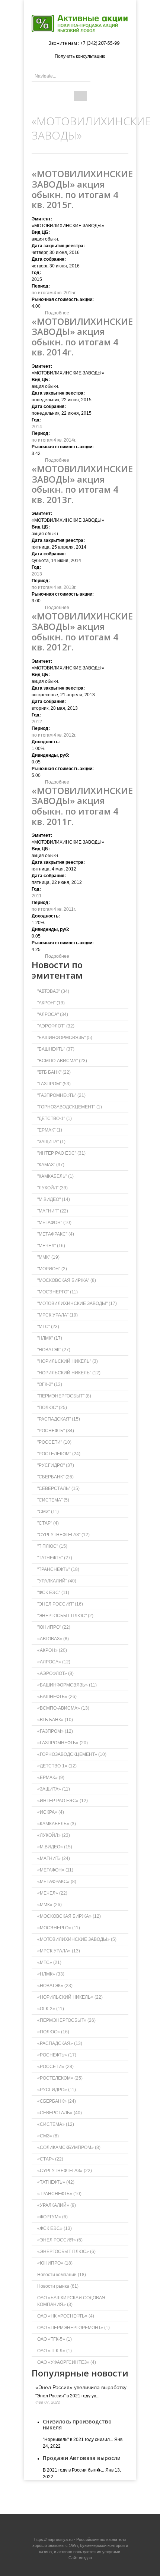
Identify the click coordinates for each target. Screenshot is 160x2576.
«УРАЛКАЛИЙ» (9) (57, 2205)
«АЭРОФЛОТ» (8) (55, 1673)
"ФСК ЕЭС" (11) (53, 1593)
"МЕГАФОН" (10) (54, 1223)
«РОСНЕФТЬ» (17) (57, 2055)
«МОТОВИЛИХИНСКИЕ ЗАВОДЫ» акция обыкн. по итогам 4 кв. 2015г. (82, 189)
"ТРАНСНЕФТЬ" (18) (58, 1569)
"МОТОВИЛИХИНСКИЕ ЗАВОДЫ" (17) (77, 1303)
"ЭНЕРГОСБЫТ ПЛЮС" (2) (65, 1616)
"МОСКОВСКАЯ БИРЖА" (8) (67, 1280)
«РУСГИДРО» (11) (57, 2090)
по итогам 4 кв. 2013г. (54, 587)
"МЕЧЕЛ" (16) (51, 1246)
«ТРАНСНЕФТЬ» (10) (59, 2194)
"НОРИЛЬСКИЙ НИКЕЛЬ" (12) (69, 1373)
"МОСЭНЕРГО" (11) (57, 1292)
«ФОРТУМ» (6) (52, 2217)
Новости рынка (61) (58, 2286)
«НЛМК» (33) (51, 1974)
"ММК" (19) (48, 1257)
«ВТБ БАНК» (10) (55, 1720)
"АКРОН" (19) (51, 1003)
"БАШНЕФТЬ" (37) (56, 1049)
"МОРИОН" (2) (52, 1269)
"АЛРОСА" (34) (53, 1014)
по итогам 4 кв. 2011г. (54, 909)
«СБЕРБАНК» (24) (57, 2101)
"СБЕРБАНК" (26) (55, 1477)
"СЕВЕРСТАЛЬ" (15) (58, 1488)
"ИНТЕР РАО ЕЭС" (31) (61, 1153)
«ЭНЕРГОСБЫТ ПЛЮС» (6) (66, 2252)
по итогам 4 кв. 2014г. (54, 440)
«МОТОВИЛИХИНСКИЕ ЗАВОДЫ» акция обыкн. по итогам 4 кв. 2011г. (82, 806)
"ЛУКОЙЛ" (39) (52, 1188)
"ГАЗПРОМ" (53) (54, 1084)
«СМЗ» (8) (48, 2136)
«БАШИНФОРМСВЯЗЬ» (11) (67, 1685)
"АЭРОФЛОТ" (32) (56, 1026)
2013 (37, 574)
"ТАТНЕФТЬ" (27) (55, 1558)
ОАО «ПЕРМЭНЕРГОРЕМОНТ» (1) (73, 2328)
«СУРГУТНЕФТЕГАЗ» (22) (65, 2171)
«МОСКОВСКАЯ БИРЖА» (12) (69, 1916)
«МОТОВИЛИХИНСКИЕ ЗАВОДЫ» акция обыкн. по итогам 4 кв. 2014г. (82, 337)
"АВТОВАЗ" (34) (53, 991)
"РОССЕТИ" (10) (54, 1442)
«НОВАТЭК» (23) (55, 1986)
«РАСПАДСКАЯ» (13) (60, 2043)
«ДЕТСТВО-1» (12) (57, 1766)
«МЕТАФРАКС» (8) (57, 1882)
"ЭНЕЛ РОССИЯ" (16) (60, 1604)
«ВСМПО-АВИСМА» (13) (63, 1708)
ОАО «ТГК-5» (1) (55, 2339)
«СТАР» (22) (50, 2159)
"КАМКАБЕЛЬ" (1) (55, 1176)
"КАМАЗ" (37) (51, 1165)
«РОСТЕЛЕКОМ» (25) (60, 2078)
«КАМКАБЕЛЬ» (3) (57, 1824)
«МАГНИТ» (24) (54, 1858)
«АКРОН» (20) (52, 1650)
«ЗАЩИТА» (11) (54, 1789)
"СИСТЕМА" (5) (53, 1500)
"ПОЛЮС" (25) (52, 1408)
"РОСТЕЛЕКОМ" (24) (59, 1454)
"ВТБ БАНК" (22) (54, 1072)
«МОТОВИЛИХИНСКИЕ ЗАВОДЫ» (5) (77, 1939)
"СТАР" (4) (48, 1523)
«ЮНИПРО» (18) (55, 2263)
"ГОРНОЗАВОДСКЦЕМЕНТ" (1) (70, 1107)
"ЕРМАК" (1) (50, 1130)
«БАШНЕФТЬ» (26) (57, 1697)
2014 (37, 427)
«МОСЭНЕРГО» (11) (59, 1928)
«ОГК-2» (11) (51, 2009)
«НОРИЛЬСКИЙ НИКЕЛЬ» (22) (70, 1997)
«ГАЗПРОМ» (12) (55, 1731)
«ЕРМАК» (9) (51, 1778)
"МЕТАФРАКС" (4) (56, 1234)
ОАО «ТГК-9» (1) (55, 2351)
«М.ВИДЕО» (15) (55, 1847)
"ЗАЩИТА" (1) (51, 1142)
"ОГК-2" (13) (50, 1384)
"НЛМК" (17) (50, 1338)
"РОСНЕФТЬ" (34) (56, 1431)
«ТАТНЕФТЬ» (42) (56, 2182)
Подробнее (57, 313)
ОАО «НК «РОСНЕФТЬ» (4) (66, 2316)
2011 (37, 896)
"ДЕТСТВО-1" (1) (55, 1118)
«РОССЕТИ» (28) (55, 2067)
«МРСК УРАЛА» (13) (59, 1951)
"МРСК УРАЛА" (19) (57, 1315)
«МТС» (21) (49, 1962)
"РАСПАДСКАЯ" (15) (59, 1419)
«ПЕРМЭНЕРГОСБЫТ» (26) (66, 2020)
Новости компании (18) (62, 2275)
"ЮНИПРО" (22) (54, 1627)
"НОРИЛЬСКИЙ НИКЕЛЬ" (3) (68, 1361)
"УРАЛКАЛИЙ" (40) (57, 1581)
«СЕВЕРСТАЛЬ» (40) (60, 2113)
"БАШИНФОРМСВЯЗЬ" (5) (65, 1038)
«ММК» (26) (49, 1905)
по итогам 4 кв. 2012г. (54, 735)
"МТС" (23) (48, 1327)
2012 (37, 722)
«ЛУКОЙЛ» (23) (54, 1835)
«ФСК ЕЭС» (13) (55, 2228)
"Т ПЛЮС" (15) (52, 1546)
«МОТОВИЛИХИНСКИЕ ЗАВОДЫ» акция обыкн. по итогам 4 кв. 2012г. (82, 631)
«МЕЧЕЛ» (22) (52, 1893)
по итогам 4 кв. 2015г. (54, 293)
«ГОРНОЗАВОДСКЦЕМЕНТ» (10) (72, 1754)
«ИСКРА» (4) (51, 1812)
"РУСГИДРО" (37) (56, 1465)
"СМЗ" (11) (48, 1512)
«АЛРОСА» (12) (54, 1662)
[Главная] (80, 23)
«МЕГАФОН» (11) (55, 1870)
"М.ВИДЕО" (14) (54, 1199)
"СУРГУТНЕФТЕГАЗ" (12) (63, 1535)
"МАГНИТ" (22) (53, 1211)
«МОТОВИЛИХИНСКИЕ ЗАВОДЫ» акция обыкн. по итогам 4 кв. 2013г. (82, 484)
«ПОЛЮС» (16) (53, 2032)
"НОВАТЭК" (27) (54, 1350)
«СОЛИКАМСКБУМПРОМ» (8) (69, 2147)
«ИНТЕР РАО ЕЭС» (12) (63, 1801)
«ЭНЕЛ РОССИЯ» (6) (60, 2240)
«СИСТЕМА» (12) (56, 2124)
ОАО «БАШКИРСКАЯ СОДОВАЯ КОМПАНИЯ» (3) (71, 2301)
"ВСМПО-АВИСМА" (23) (62, 1061)
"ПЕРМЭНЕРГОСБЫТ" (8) (64, 1396)
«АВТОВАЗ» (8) (53, 1639)
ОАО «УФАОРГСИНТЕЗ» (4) (67, 2362)
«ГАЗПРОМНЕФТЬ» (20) (63, 1743)
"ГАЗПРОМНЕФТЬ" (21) (61, 1095)
